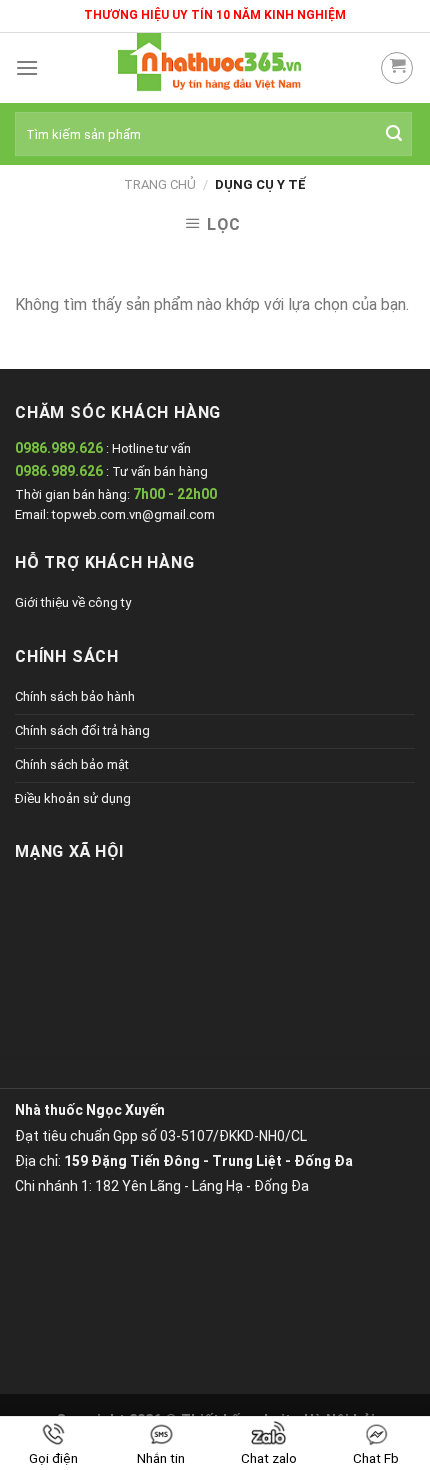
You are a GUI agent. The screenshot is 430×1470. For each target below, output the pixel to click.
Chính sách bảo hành (75, 696)
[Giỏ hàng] (397, 68)
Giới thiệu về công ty (73, 602)
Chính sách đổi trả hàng (82, 730)
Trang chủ (160, 184)
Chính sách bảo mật (72, 764)
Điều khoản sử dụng (73, 798)
